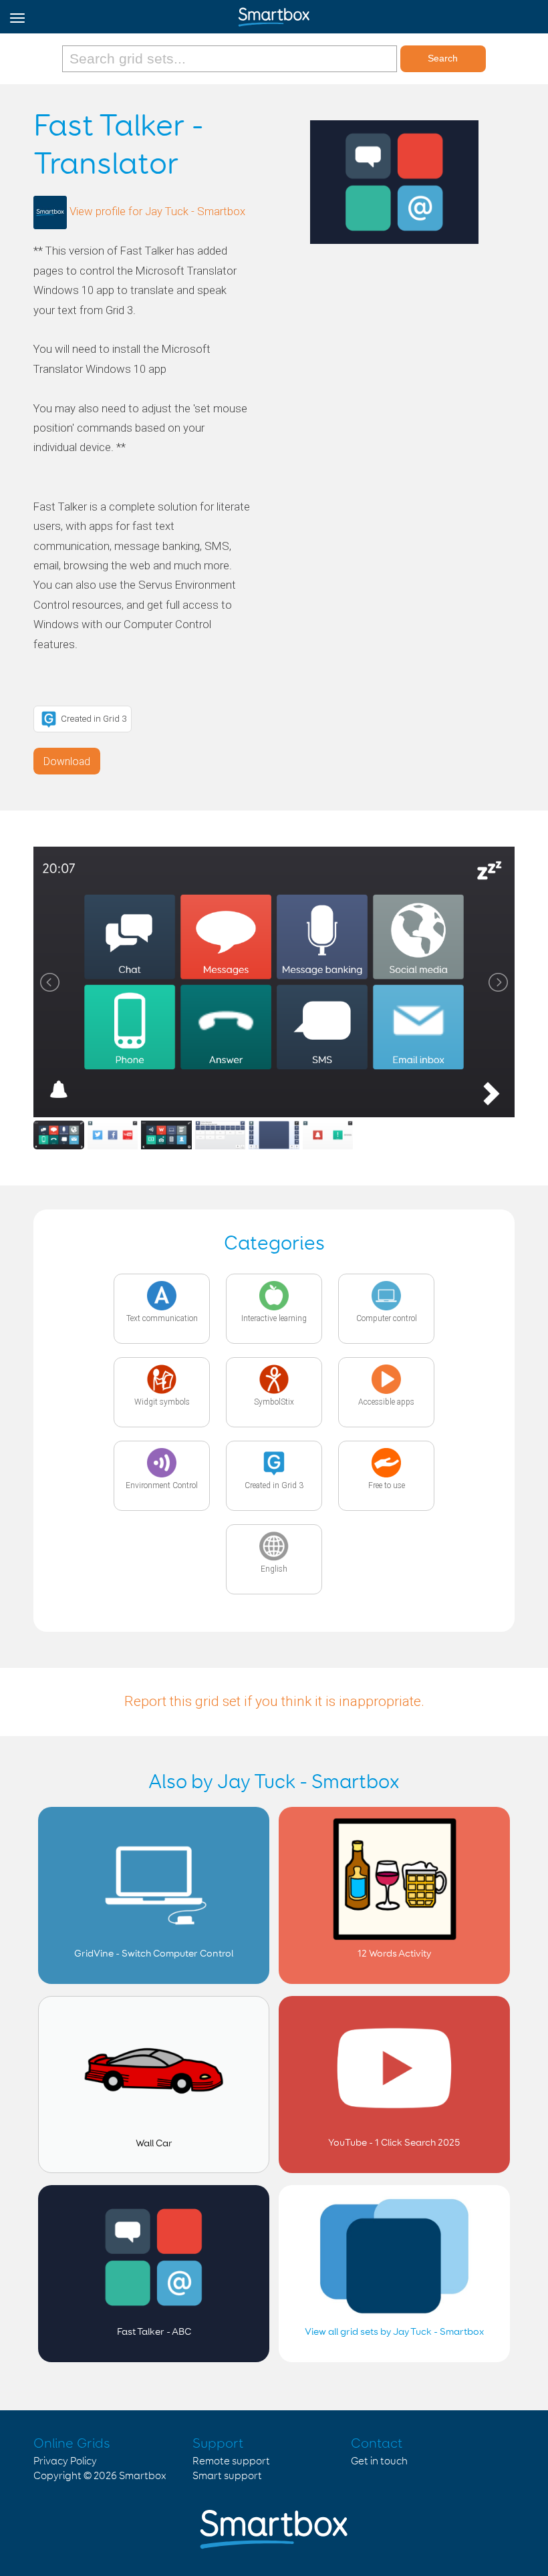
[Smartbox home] (274, 14)
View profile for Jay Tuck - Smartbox (157, 212)
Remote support (231, 2461)
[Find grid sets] (231, 59)
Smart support (227, 2476)
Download (67, 761)
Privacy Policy (65, 2461)
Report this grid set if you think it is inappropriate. (274, 1701)
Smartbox (143, 2476)
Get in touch (379, 2461)
